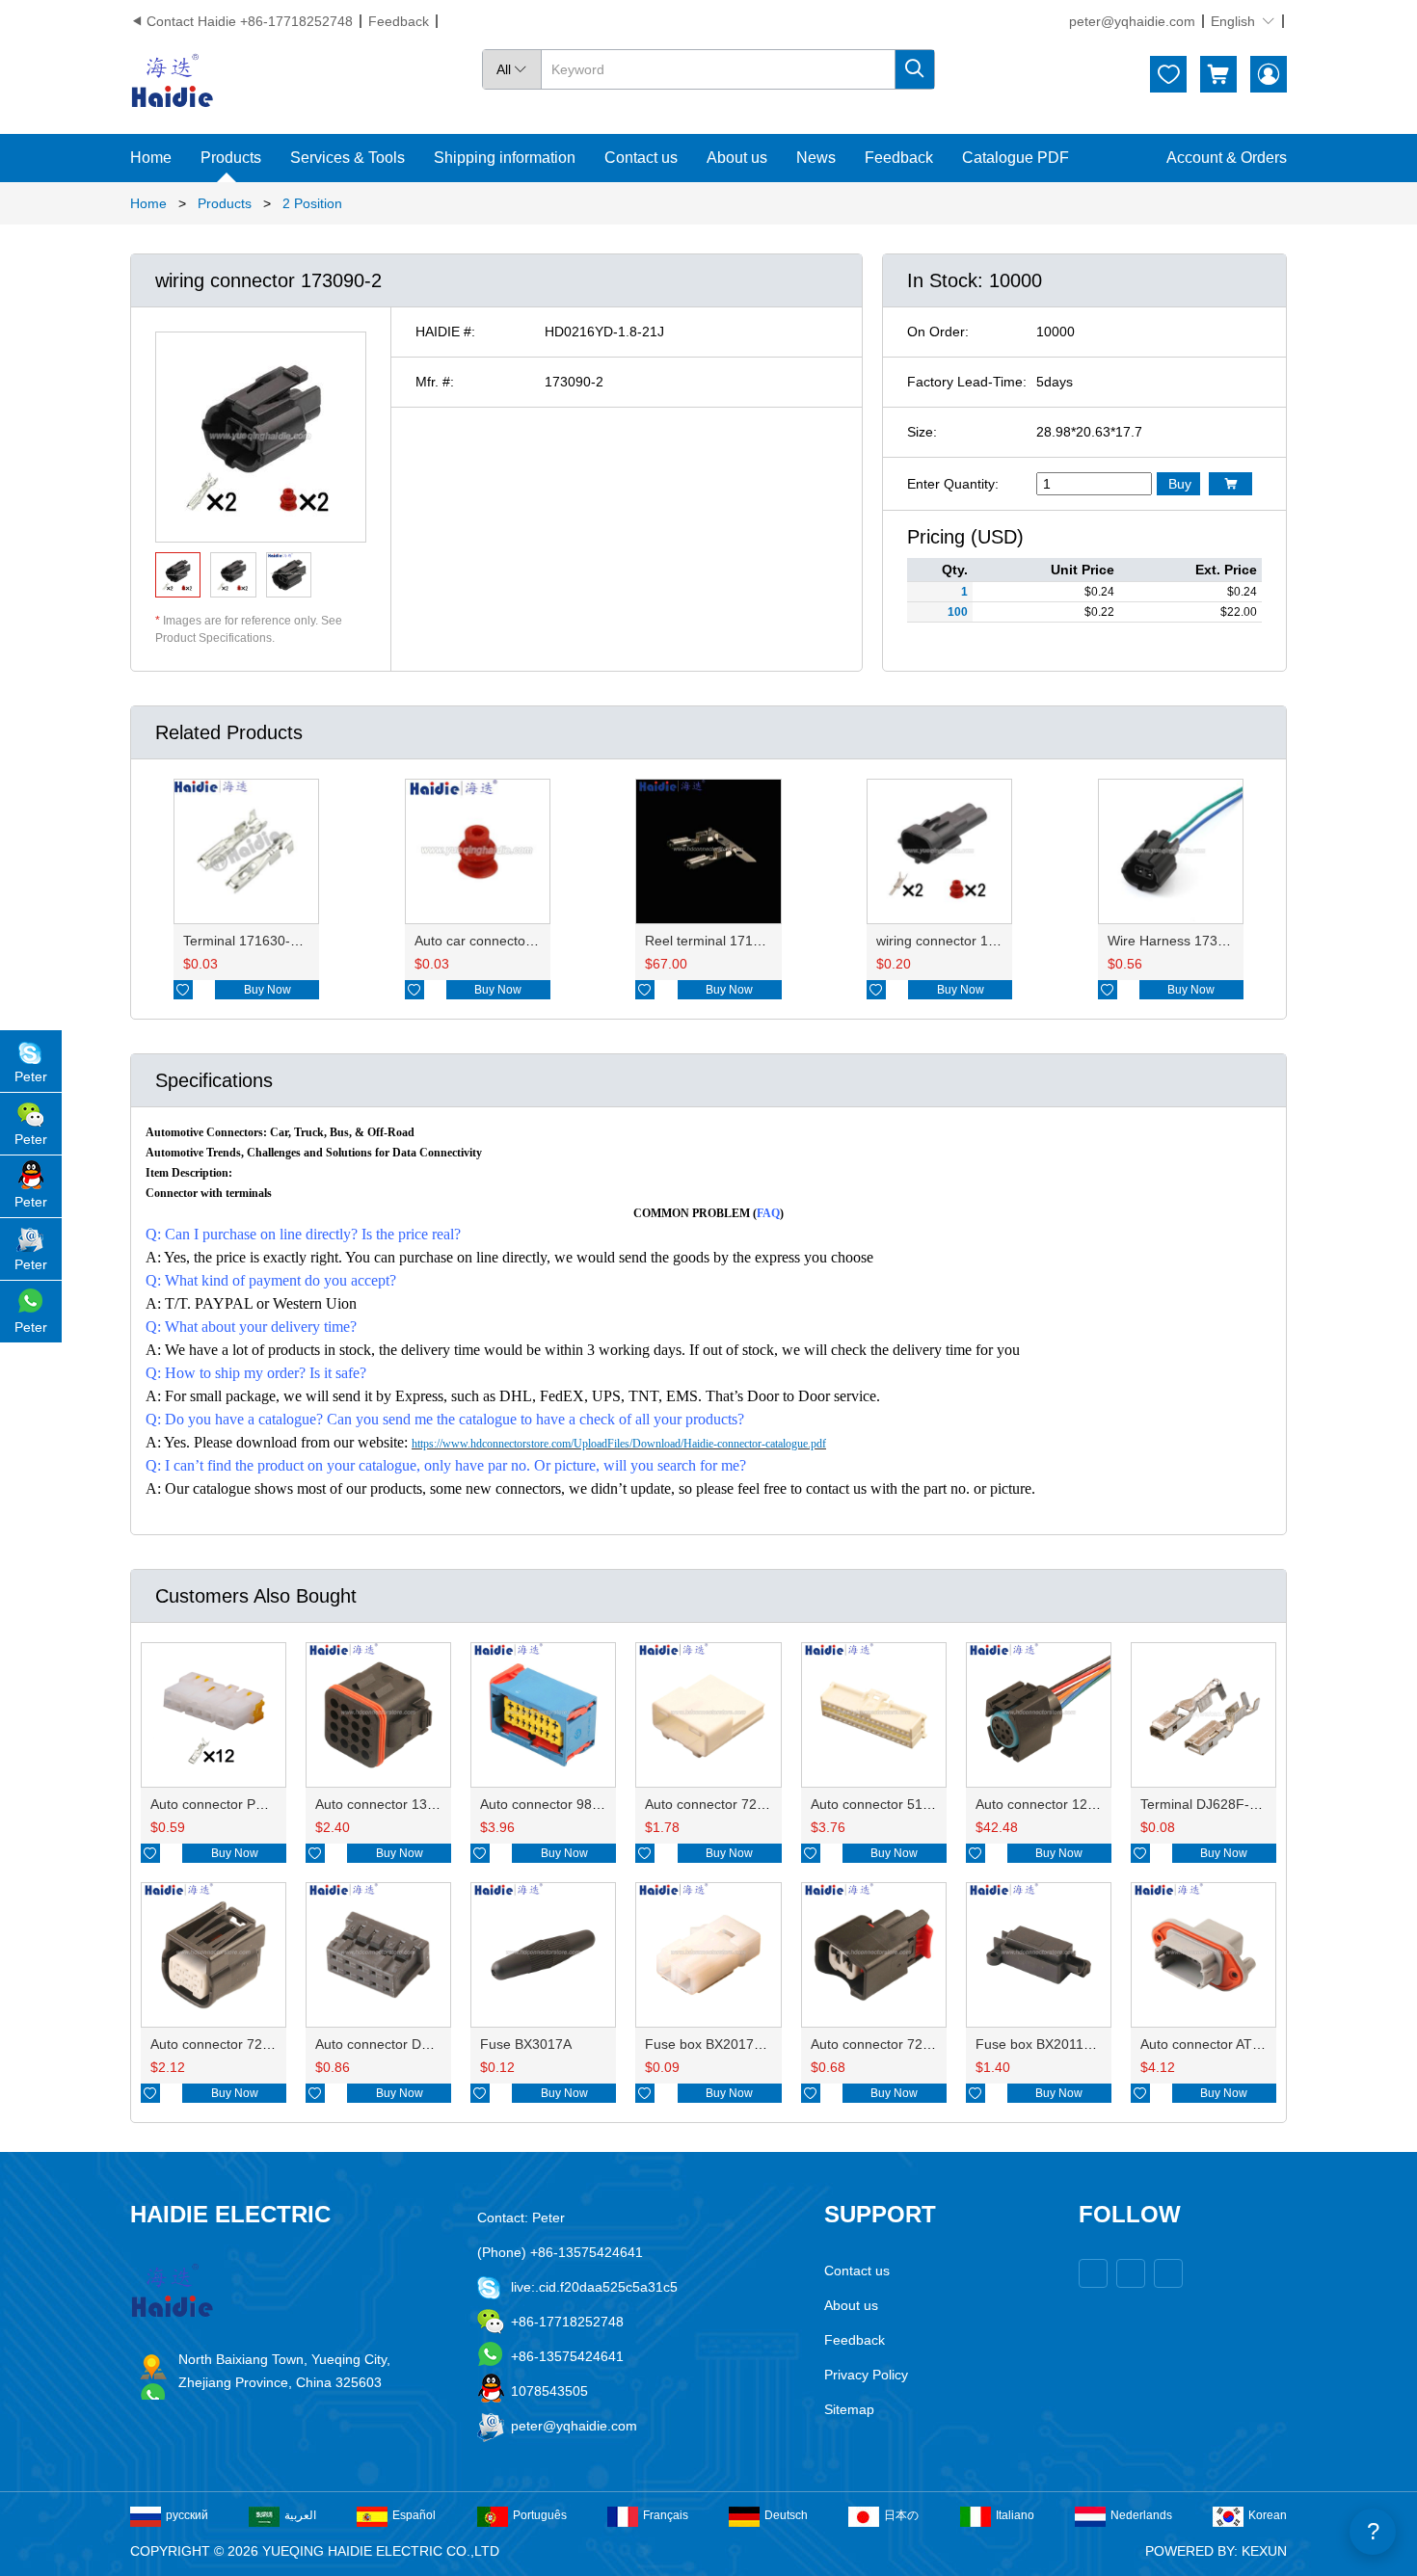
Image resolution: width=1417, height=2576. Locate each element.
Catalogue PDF (1016, 158)
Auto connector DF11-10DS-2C (410, 2044)
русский (187, 2515)
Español (414, 2515)
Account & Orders (1227, 158)
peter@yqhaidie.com (1132, 21)
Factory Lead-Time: (967, 382)
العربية (300, 2515)
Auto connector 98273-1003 (565, 1804)
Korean (1268, 2515)
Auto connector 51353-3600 (896, 1804)
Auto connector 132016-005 (401, 1804)
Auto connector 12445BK (1052, 1804)
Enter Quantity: (953, 484)
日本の (901, 2515)
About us (737, 158)
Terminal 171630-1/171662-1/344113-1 (303, 941)
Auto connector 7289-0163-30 (902, 2044)
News (816, 158)
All (512, 69)
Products (231, 158)
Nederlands (1141, 2515)
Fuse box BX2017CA (708, 2044)
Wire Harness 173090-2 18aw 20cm (1217, 941)
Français (666, 2515)
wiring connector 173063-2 (958, 941)
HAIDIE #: (445, 332)
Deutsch (786, 2515)
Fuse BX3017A (526, 2044)
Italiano (1015, 2515)
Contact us (641, 158)
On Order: (938, 332)
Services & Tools (348, 158)
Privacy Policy (866, 2375)
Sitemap (849, 2409)
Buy (1180, 484)
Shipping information (505, 158)
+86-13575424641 (567, 2356)
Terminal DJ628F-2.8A (1209, 1804)
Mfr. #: (435, 382)
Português (540, 2515)
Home (151, 158)
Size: (922, 432)
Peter (31, 1076)
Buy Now (267, 990)
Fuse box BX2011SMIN (1046, 2044)
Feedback (399, 21)
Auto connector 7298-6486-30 (242, 2044)
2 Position (312, 203)
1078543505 (549, 2391)
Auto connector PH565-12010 (241, 1804)
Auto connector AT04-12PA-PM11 (1242, 2044)
